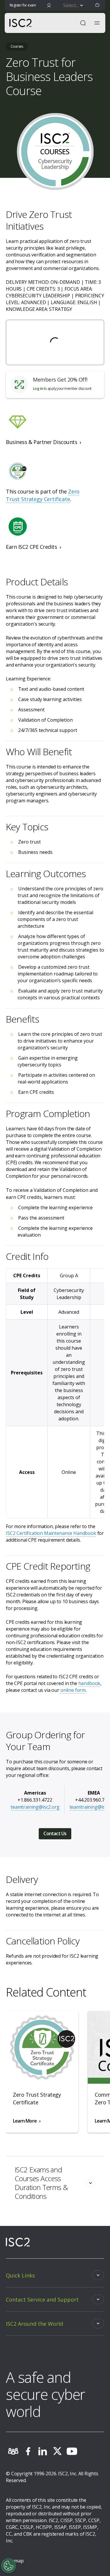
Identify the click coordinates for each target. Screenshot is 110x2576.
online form (73, 1690)
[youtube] (72, 2451)
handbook (89, 1683)
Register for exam (23, 5)
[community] (13, 2451)
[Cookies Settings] (9, 2566)
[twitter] (57, 2451)
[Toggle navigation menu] (97, 23)
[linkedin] (43, 2451)
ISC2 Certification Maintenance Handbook (51, 1533)
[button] (97, 5)
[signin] (49, 5)
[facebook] (28, 2451)
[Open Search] (83, 23)
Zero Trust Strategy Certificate (43, 495)
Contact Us (55, 1833)
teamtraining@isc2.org (35, 1807)
